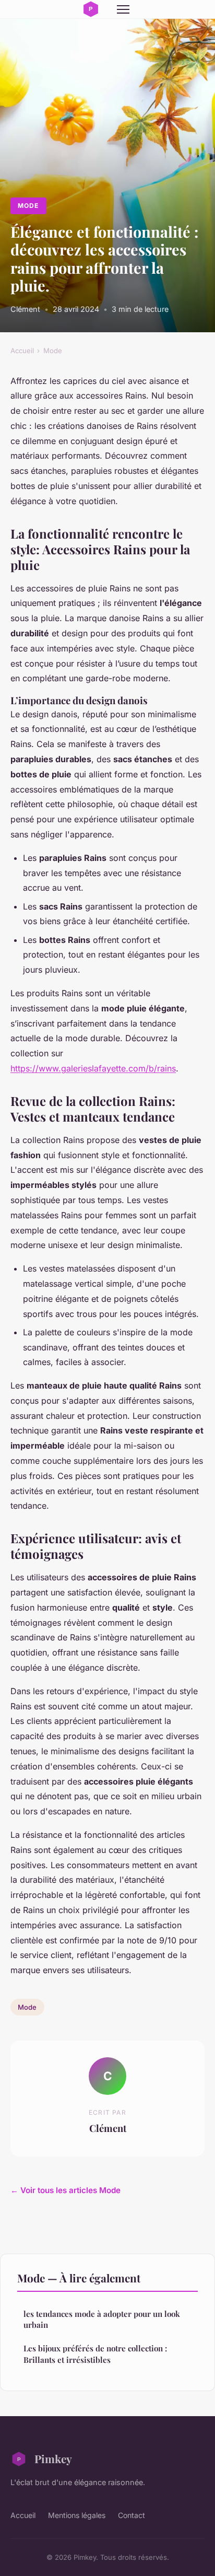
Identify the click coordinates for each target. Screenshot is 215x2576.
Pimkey (53, 2458)
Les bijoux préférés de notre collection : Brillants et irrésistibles (95, 2354)
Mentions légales (77, 2515)
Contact (132, 2515)
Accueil (22, 351)
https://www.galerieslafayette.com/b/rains (93, 1068)
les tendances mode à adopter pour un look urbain (102, 2319)
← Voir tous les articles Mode (65, 2190)
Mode (28, 206)
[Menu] (123, 9)
